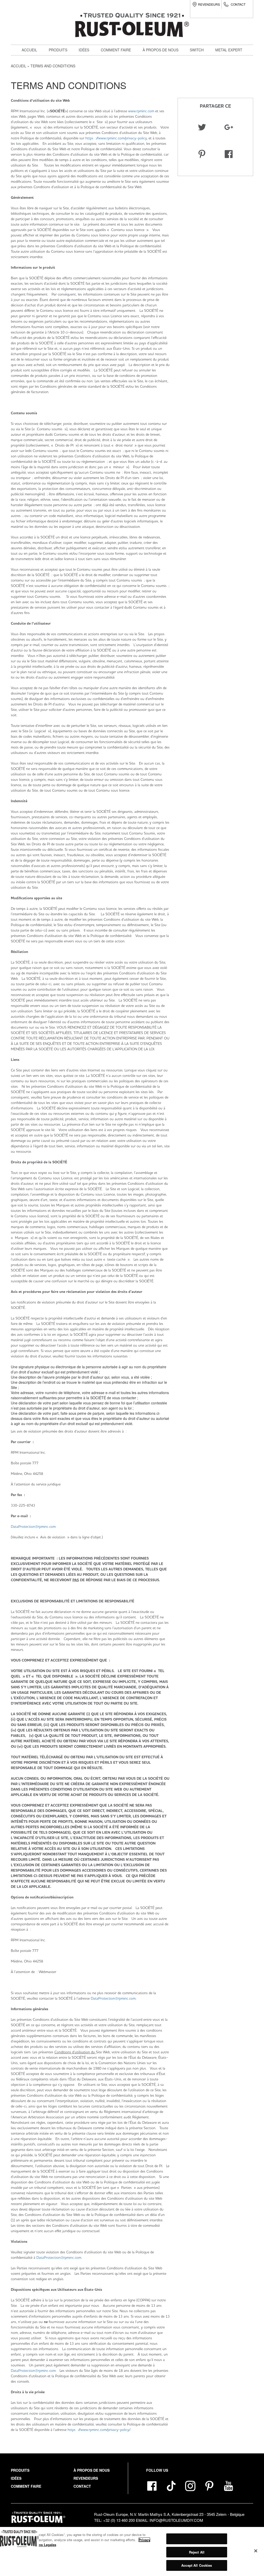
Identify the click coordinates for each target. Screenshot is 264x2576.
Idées (84, 50)
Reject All (197, 2552)
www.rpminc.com (141, 111)
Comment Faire (26, 2486)
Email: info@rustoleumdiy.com (170, 2520)
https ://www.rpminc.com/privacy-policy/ (99, 2430)
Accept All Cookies (197, 2565)
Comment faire (116, 50)
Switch (59, 94)
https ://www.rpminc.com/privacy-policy (116, 138)
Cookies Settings (197, 2539)
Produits (58, 50)
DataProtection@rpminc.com (33, 1526)
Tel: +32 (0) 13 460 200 (114, 2520)
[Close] (256, 2551)
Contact (238, 4)
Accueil (29, 50)
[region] (132, 2551)
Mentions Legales (42, 2545)
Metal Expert (229, 50)
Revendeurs (209, 4)
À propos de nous (160, 50)
